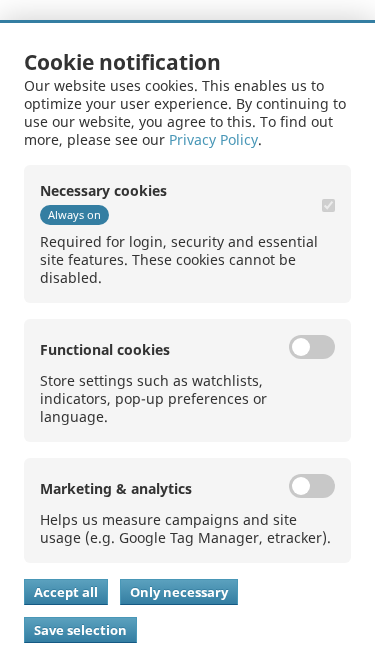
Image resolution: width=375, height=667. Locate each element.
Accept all (66, 592)
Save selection (80, 630)
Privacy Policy (213, 139)
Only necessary (179, 592)
